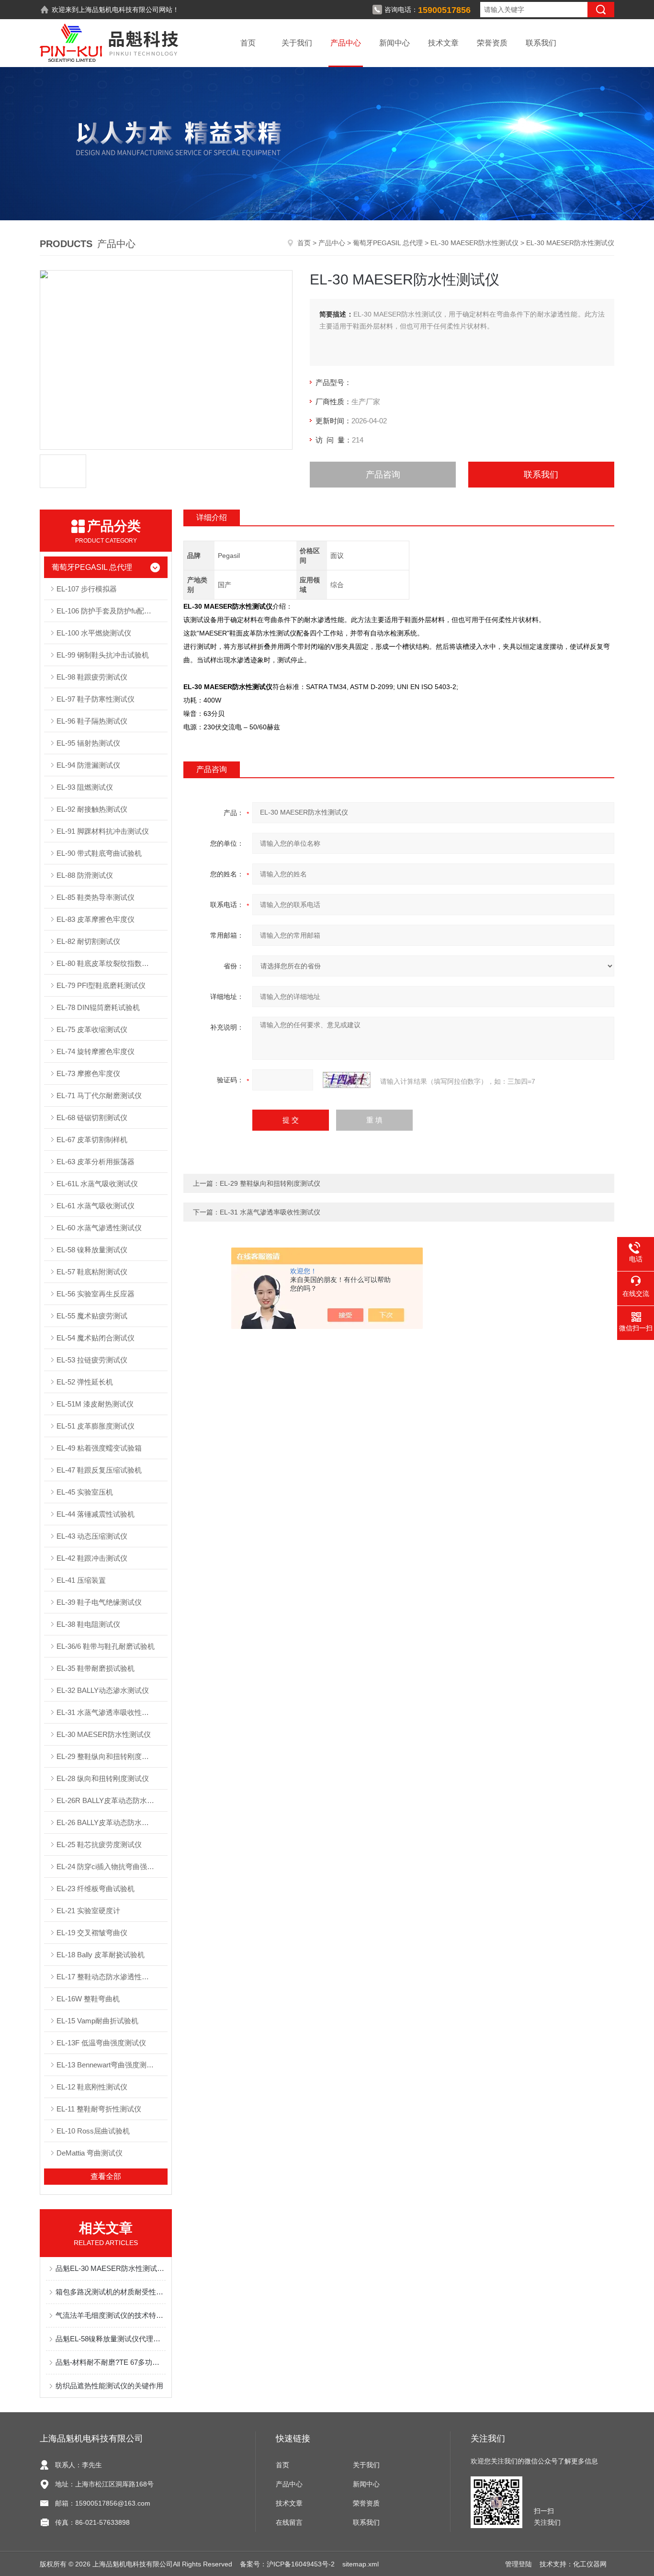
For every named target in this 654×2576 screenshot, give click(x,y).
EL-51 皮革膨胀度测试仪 (96, 1426)
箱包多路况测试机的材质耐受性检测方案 (111, 2292)
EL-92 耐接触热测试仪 (92, 809)
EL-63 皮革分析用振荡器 (96, 1162)
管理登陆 (519, 2564)
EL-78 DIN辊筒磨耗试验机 (98, 1007)
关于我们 (297, 43)
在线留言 (289, 2522)
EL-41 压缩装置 (81, 1580)
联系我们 (541, 43)
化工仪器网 (590, 2564)
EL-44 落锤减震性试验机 (96, 1514)
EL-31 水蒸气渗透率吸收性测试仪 (110, 1712)
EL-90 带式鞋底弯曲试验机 (99, 853)
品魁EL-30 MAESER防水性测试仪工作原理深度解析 (111, 2268)
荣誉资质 (492, 43)
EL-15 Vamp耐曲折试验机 (97, 2021)
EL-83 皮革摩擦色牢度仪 (96, 919)
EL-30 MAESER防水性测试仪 (474, 243)
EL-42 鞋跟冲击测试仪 (92, 1558)
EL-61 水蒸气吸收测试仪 (96, 1206)
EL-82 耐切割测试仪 (88, 941)
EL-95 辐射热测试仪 (88, 743)
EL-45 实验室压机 (85, 1492)
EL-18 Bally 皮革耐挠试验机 (101, 1955)
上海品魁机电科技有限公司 (119, 10)
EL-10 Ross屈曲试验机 (93, 2131)
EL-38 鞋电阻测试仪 (88, 1624)
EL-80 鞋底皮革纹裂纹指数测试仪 (110, 963)
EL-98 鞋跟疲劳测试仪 (92, 677)
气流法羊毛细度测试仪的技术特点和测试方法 (111, 2315)
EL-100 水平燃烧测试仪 (94, 633)
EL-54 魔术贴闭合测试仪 (96, 1338)
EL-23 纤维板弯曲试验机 (96, 1889)
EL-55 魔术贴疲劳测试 (92, 1316)
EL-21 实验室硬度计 (88, 1911)
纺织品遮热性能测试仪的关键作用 (109, 2386)
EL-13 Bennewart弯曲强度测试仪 (109, 2065)
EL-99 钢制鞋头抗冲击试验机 (103, 655)
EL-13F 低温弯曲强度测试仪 (101, 2043)
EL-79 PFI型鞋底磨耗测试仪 (101, 985)
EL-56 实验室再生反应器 (96, 1294)
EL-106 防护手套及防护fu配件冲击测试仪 (112, 611)
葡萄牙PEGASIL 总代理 (388, 243)
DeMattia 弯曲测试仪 (90, 2153)
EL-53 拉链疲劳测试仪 (92, 1360)
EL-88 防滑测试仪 (85, 875)
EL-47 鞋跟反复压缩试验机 (99, 1470)
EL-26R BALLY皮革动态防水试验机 (112, 1800)
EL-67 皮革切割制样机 (92, 1140)
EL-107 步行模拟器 (87, 589)
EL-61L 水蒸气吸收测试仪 (97, 1184)
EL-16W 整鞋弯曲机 (88, 1999)
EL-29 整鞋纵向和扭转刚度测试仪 (110, 1756)
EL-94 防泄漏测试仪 (88, 765)
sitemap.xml (361, 2564)
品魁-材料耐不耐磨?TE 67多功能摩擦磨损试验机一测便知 (111, 2362)
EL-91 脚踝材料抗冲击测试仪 (103, 831)
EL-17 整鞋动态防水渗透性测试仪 (110, 1977)
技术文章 (443, 43)
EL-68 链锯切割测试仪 (92, 1118)
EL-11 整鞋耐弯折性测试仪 (99, 2109)
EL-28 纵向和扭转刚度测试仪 (103, 1778)
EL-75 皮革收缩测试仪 (92, 1029)
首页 (248, 43)
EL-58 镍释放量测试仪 (92, 1250)
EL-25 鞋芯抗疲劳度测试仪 (99, 1844)
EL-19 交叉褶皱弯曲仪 (92, 1933)
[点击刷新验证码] (347, 1080)
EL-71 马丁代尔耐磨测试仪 (99, 1095)
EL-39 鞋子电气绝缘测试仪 (99, 1602)
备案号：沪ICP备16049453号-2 (287, 2564)
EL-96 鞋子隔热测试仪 (92, 721)
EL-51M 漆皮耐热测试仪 (95, 1404)
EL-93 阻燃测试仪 (85, 787)
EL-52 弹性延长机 (85, 1382)
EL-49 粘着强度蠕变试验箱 (99, 1448)
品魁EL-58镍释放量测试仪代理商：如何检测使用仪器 (111, 2339)
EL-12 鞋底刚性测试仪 (92, 2087)
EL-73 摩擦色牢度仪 (88, 1073)
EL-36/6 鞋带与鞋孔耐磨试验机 (106, 1646)
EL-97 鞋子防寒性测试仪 (96, 699)
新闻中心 (395, 43)
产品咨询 (383, 475)
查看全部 (106, 2176)
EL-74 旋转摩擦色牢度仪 (96, 1051)
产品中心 (346, 43)
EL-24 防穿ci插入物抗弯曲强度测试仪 (112, 1867)
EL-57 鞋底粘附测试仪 (92, 1272)
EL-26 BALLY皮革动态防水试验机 (110, 1822)
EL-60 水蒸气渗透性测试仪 (99, 1228)
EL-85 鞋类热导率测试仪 (96, 897)
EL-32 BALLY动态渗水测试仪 (103, 1690)
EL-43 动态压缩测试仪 (92, 1536)
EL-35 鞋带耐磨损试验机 (96, 1668)
